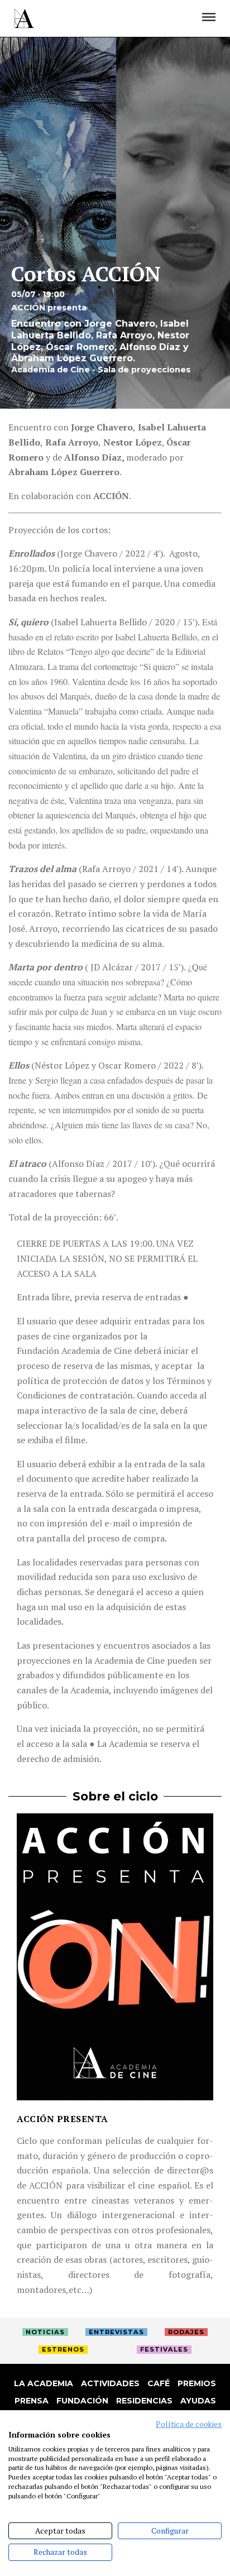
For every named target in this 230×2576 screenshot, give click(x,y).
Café (159, 2383)
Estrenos (63, 2349)
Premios (197, 2383)
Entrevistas (116, 2332)
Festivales (164, 2349)
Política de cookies (189, 2424)
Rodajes (186, 2332)
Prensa (32, 2401)
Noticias (45, 2332)
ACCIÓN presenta (63, 2119)
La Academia (44, 2383)
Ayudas (198, 2401)
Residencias (144, 2401)
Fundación (82, 2401)
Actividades (110, 2383)
